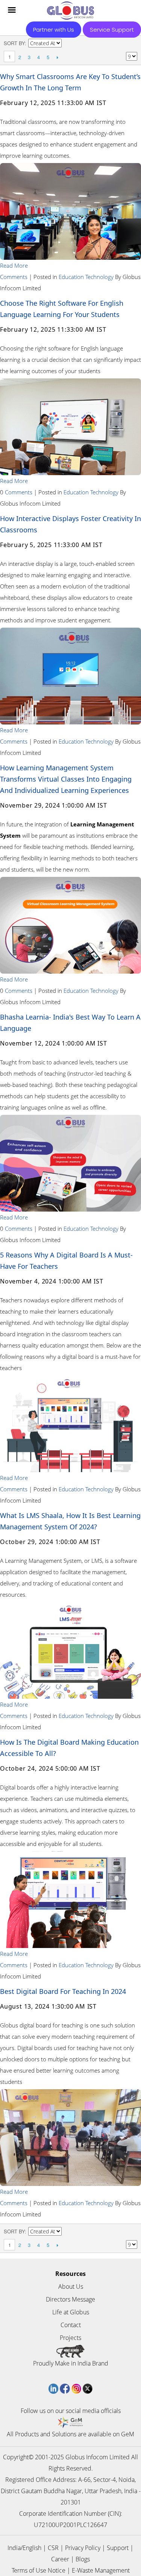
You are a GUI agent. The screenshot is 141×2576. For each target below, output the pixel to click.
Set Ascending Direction (68, 43)
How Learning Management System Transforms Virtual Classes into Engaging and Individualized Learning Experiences (66, 779)
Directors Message (70, 2299)
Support (118, 2548)
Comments (14, 277)
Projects (70, 2338)
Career (60, 2559)
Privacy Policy (83, 2548)
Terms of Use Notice (39, 2570)
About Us (71, 2286)
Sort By (14, 43)
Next (57, 57)
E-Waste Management (101, 2570)
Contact (71, 2325)
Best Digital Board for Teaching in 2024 (63, 1991)
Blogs (83, 2559)
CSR (53, 2548)
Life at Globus (71, 2312)
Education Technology (86, 277)
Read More (14, 265)
